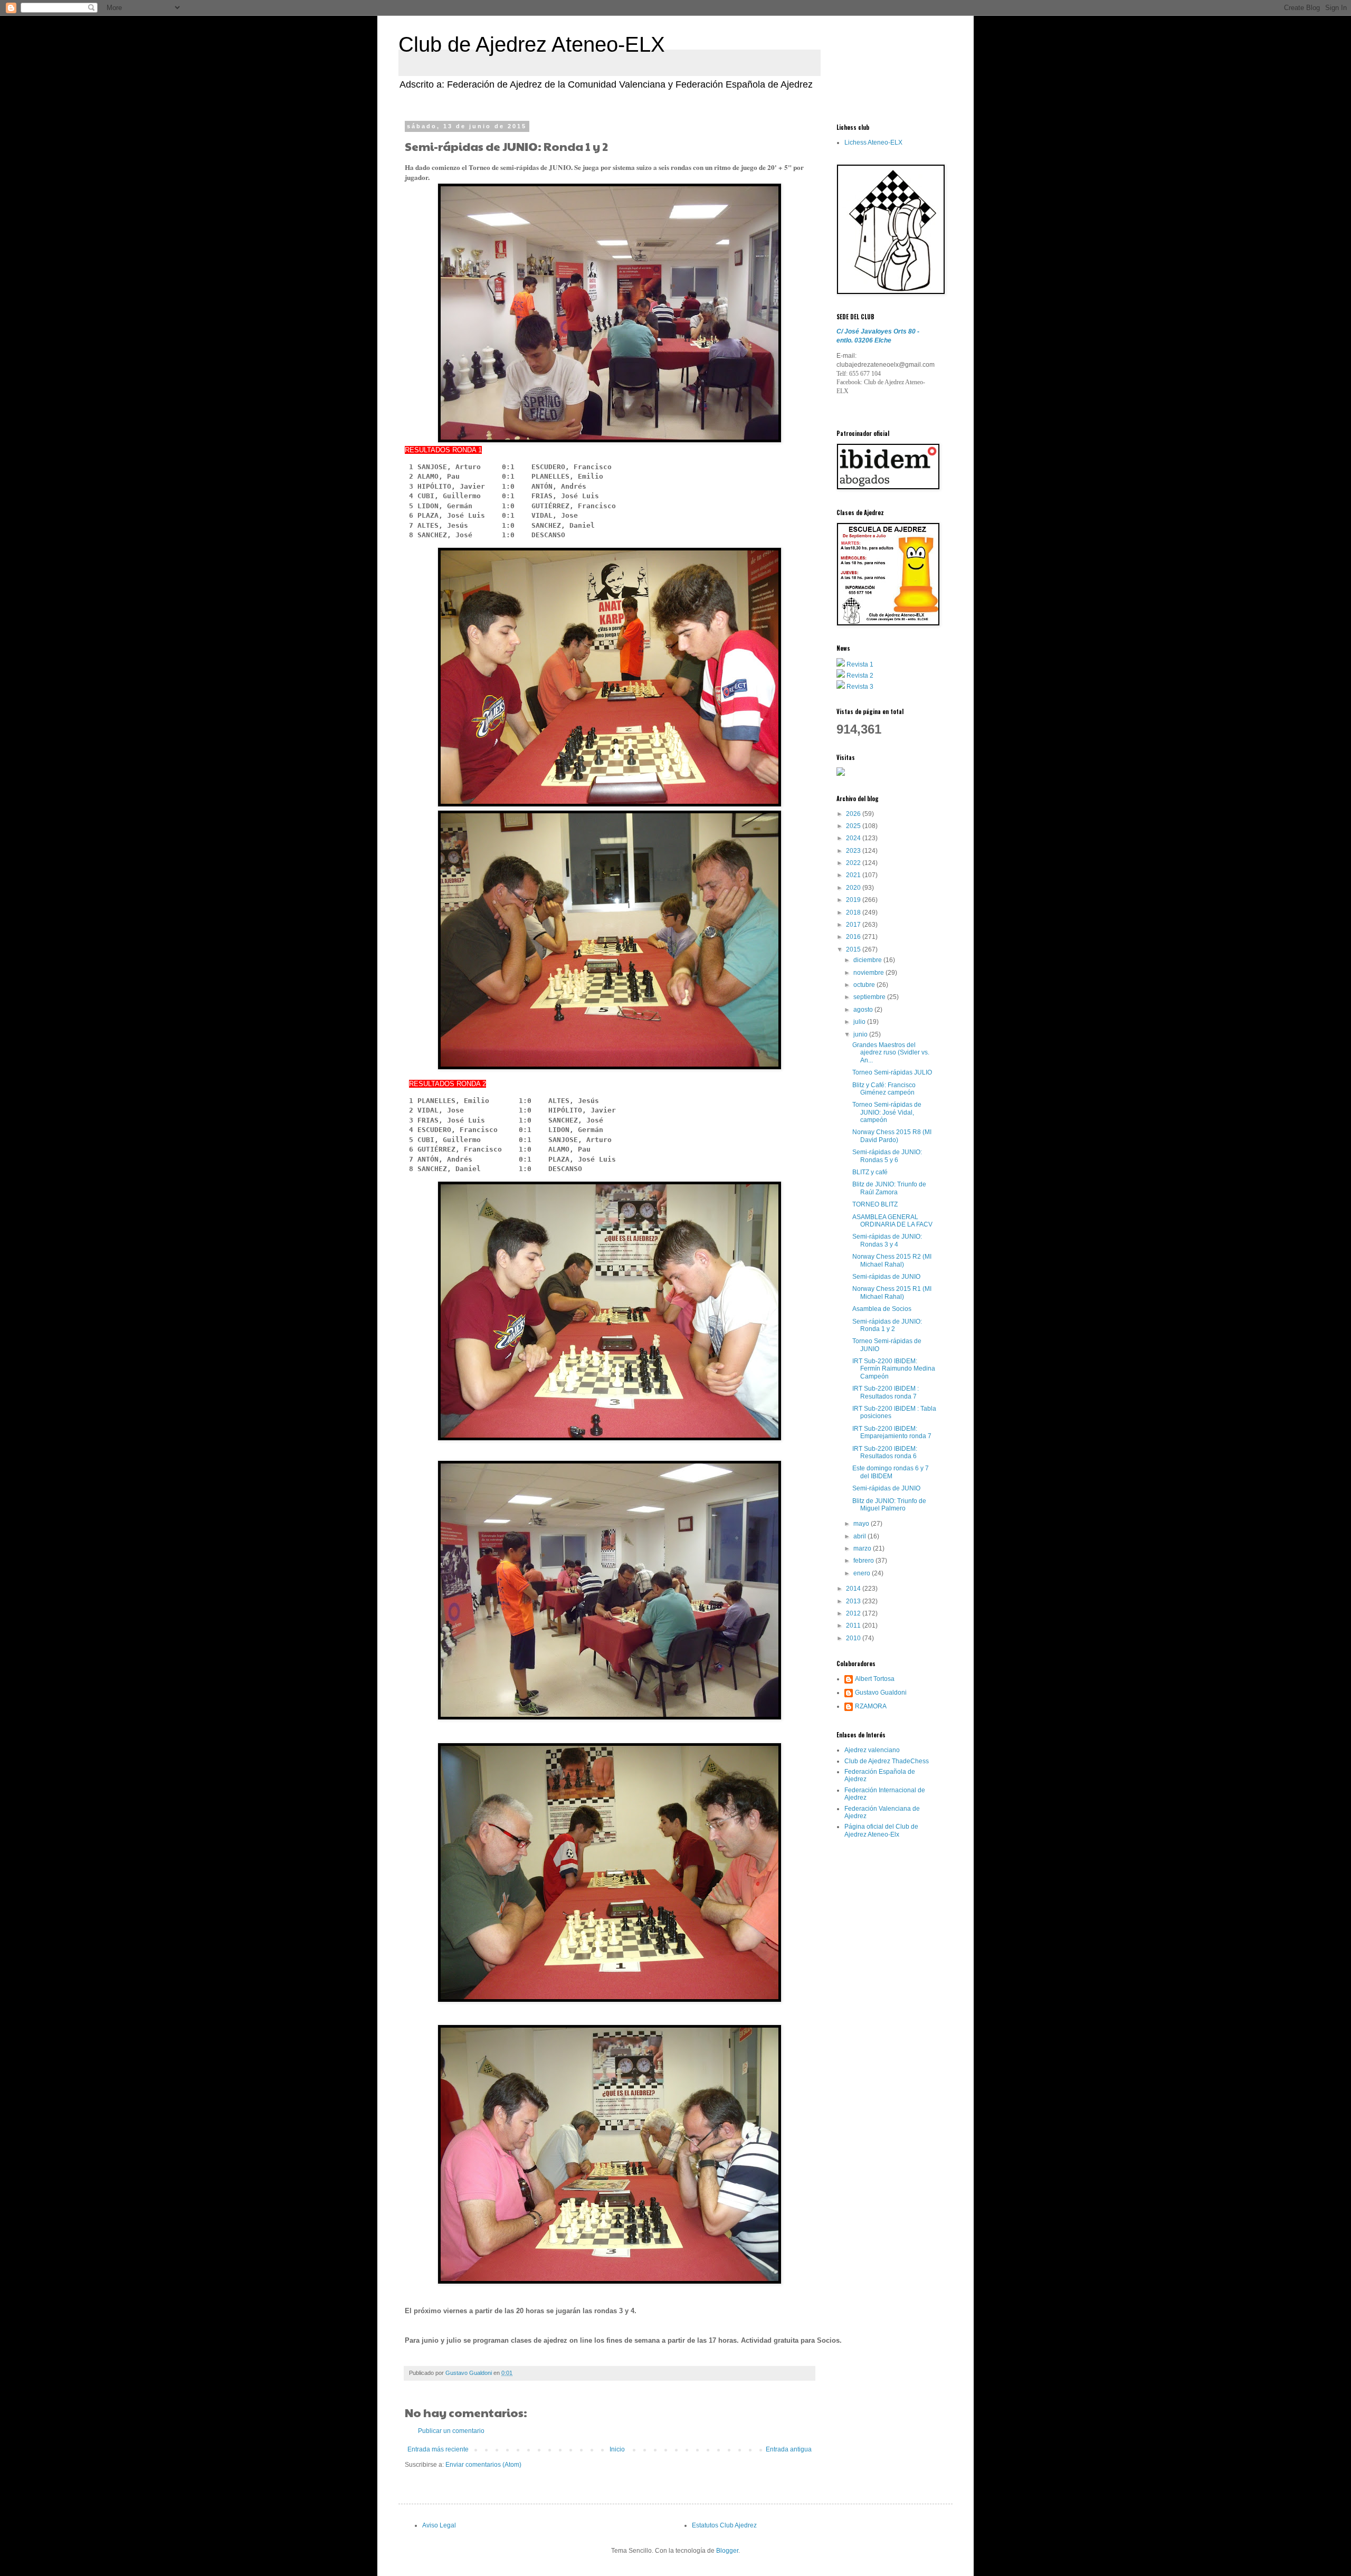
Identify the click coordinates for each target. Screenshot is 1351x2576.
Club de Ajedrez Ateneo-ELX (532, 44)
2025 (854, 826)
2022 (854, 863)
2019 (854, 900)
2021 (854, 875)
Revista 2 (860, 676)
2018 (854, 912)
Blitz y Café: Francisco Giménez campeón (884, 1089)
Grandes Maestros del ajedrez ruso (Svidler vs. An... (891, 1053)
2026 (854, 814)
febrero (864, 1561)
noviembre (869, 973)
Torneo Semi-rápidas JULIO (892, 1072)
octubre (865, 985)
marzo (863, 1548)
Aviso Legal (439, 2525)
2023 (854, 851)
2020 (854, 888)
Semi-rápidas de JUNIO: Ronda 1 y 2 (887, 1325)
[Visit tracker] (841, 774)
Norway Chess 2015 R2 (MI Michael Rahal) (892, 1260)
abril (860, 1536)
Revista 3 (860, 687)
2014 (854, 1589)
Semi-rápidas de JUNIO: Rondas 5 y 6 (887, 1156)
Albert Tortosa (875, 1679)
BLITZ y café (870, 1172)
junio (861, 1034)
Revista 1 (860, 664)
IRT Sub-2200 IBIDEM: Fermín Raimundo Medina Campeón (894, 1369)
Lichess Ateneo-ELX (873, 142)
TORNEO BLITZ (875, 1204)
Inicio (617, 2449)
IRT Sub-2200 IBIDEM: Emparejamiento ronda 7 (892, 1432)
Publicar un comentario (451, 2431)
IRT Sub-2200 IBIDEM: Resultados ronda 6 (885, 1452)
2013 (854, 1601)
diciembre (868, 960)
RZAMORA (871, 1706)
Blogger (727, 2551)
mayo (862, 1524)
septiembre (870, 997)
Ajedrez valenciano (872, 1750)
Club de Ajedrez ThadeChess (887, 1761)
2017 (854, 925)
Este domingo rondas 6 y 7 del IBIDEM (891, 1472)
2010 (854, 1638)
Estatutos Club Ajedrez (724, 2525)
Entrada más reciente (438, 2449)
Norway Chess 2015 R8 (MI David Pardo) (892, 1136)
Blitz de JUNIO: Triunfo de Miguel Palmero (889, 1505)
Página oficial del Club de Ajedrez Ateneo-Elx (881, 1830)
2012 (854, 1613)
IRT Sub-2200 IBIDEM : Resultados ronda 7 (886, 1392)
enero (863, 1573)
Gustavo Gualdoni (881, 1693)
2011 (854, 1626)
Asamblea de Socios (882, 1309)
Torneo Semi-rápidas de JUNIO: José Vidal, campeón (887, 1112)
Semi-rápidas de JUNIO (886, 1277)
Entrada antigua (789, 2449)
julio (860, 1022)
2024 (854, 838)
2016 (854, 937)
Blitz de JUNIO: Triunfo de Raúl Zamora (889, 1188)
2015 (854, 949)
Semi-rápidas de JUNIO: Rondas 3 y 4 (887, 1240)
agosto (864, 1010)
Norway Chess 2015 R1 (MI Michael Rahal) (892, 1292)
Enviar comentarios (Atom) (483, 2465)
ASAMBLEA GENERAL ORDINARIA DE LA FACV (892, 1221)
